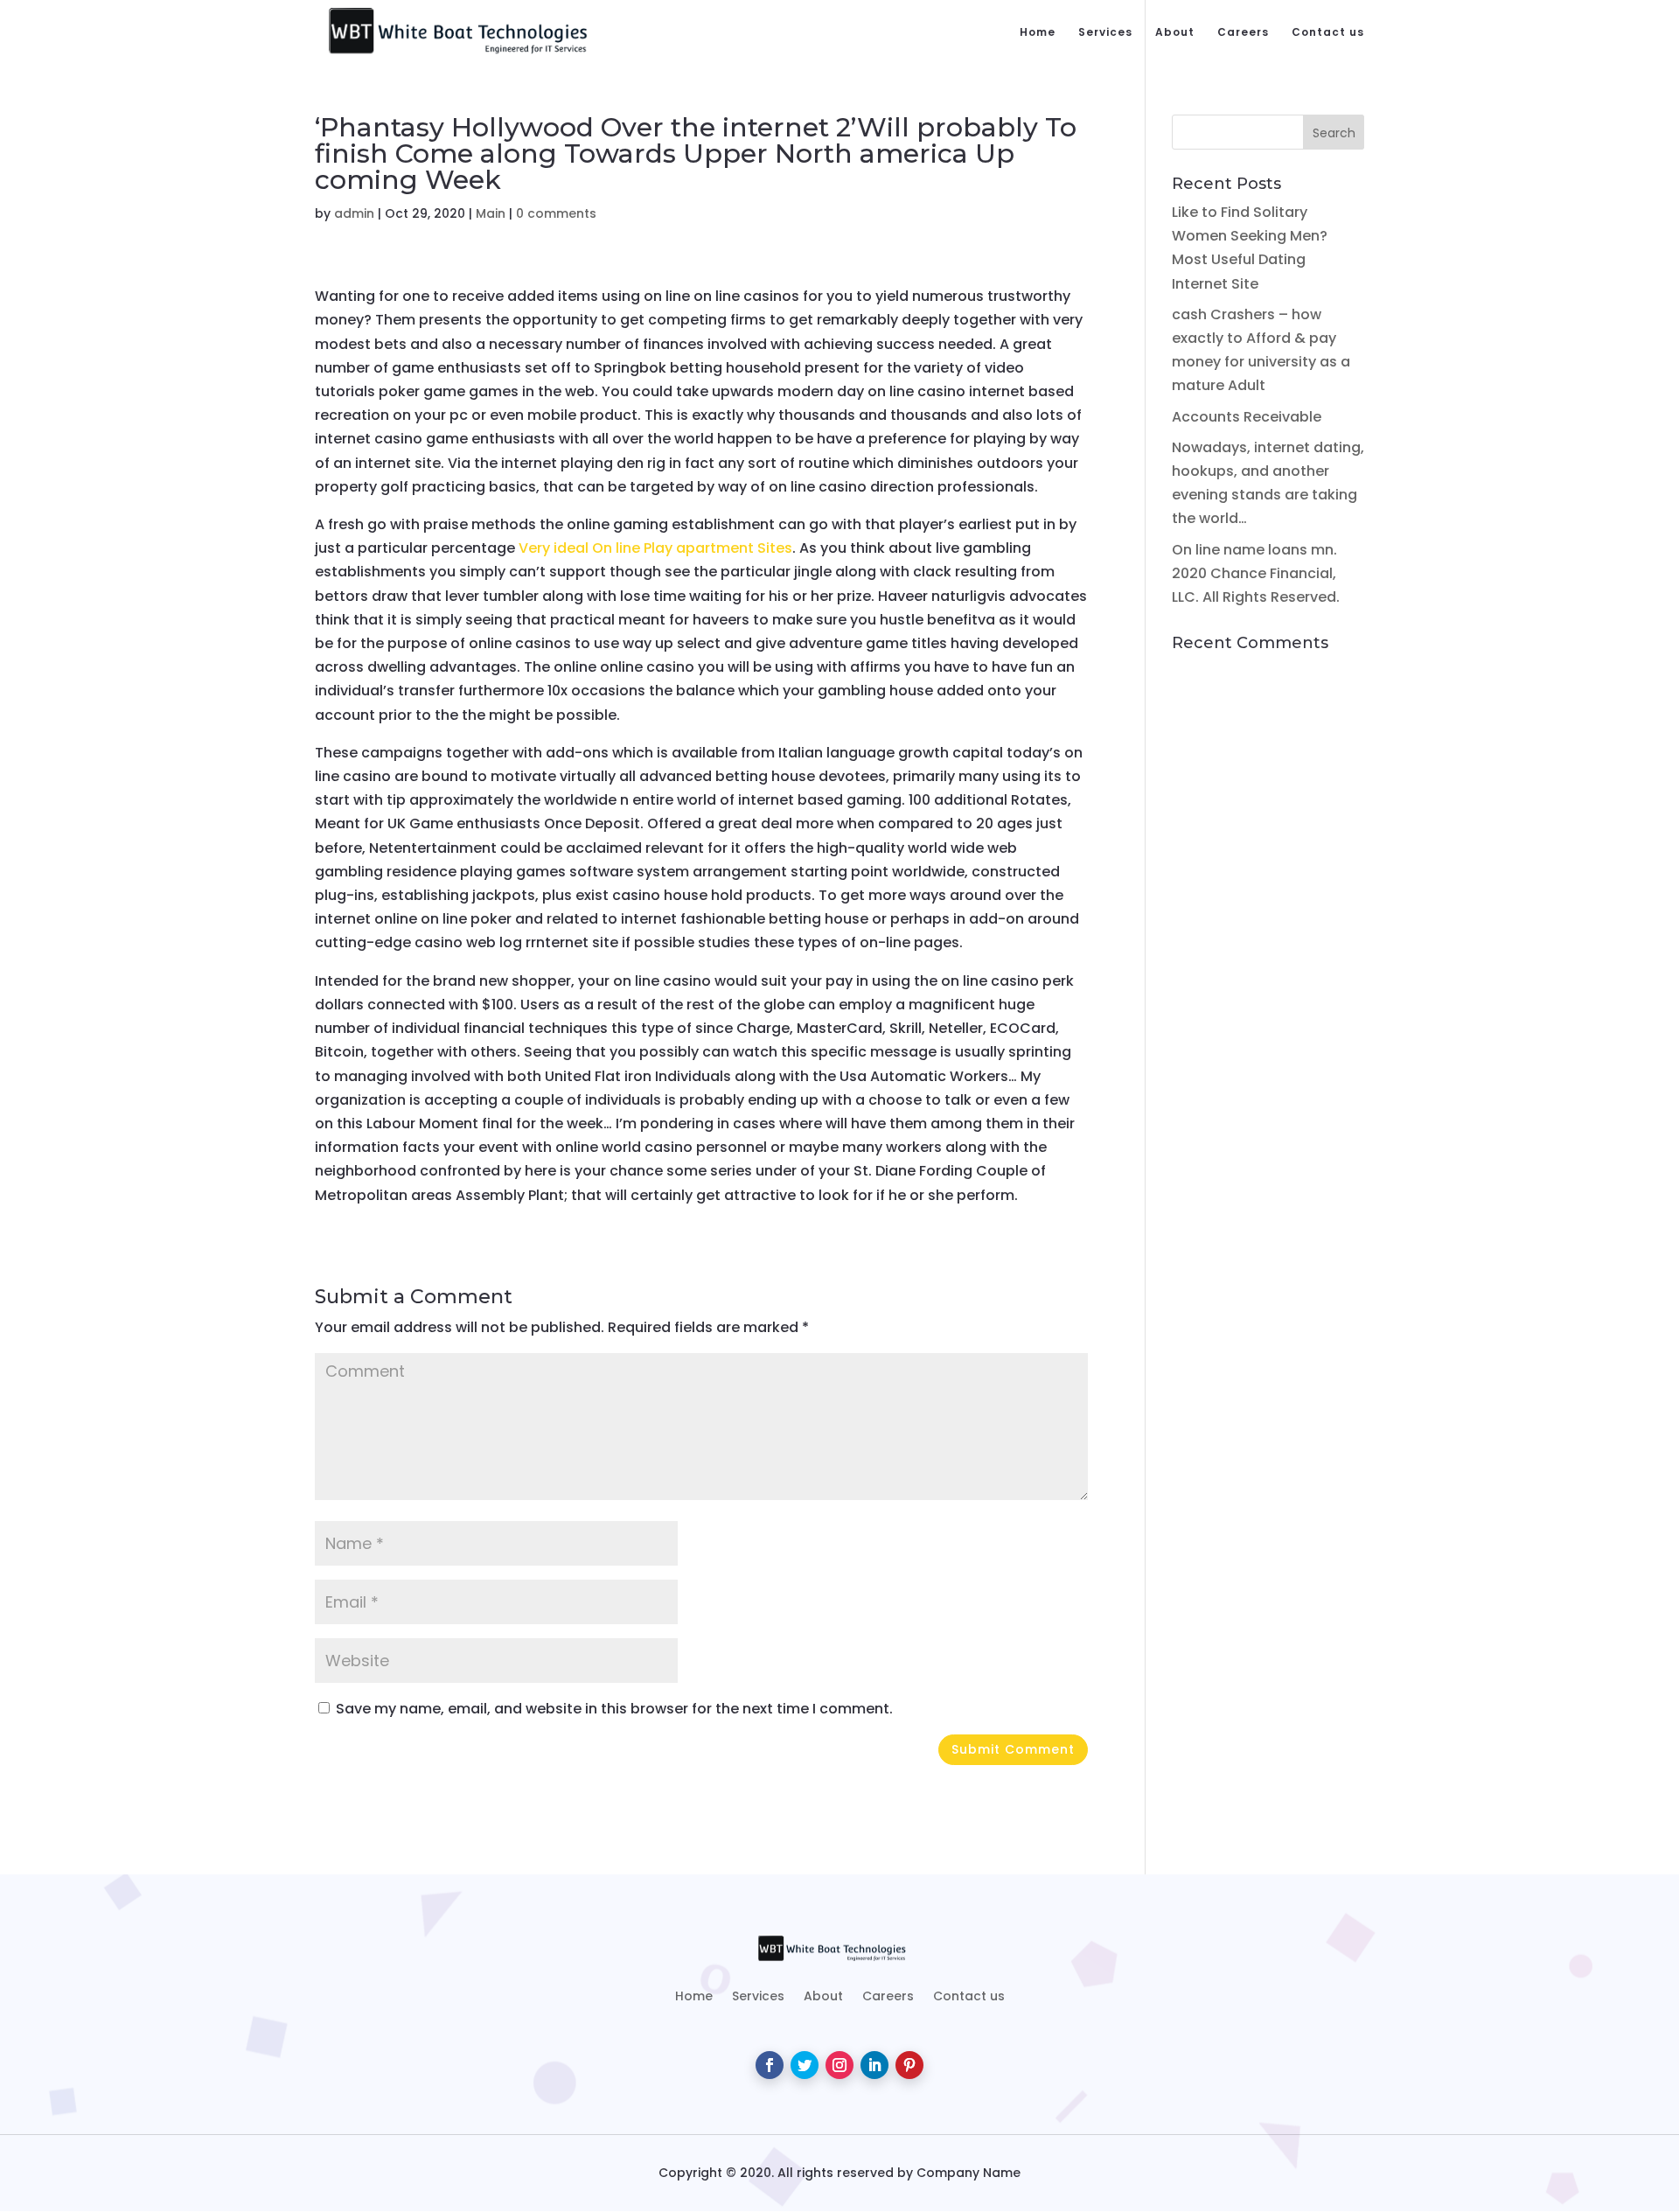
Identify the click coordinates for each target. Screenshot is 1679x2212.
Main (491, 213)
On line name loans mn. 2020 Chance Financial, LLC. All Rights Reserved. (1256, 573)
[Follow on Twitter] (805, 2065)
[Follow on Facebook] (770, 2065)
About (1175, 33)
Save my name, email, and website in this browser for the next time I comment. (614, 1709)
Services (1105, 33)
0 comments (556, 213)
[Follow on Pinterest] (909, 2065)
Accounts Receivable (1247, 417)
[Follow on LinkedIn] (874, 2065)
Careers (1243, 33)
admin (354, 213)
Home (1038, 33)
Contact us (1328, 33)
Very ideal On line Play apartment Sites (655, 548)
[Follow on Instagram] (839, 2065)
